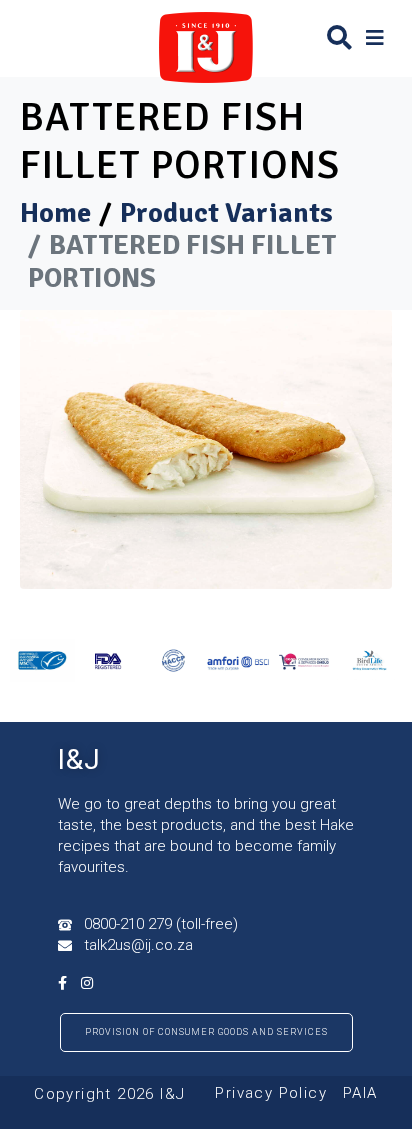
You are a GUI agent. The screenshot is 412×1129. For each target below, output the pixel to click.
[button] (374, 37)
